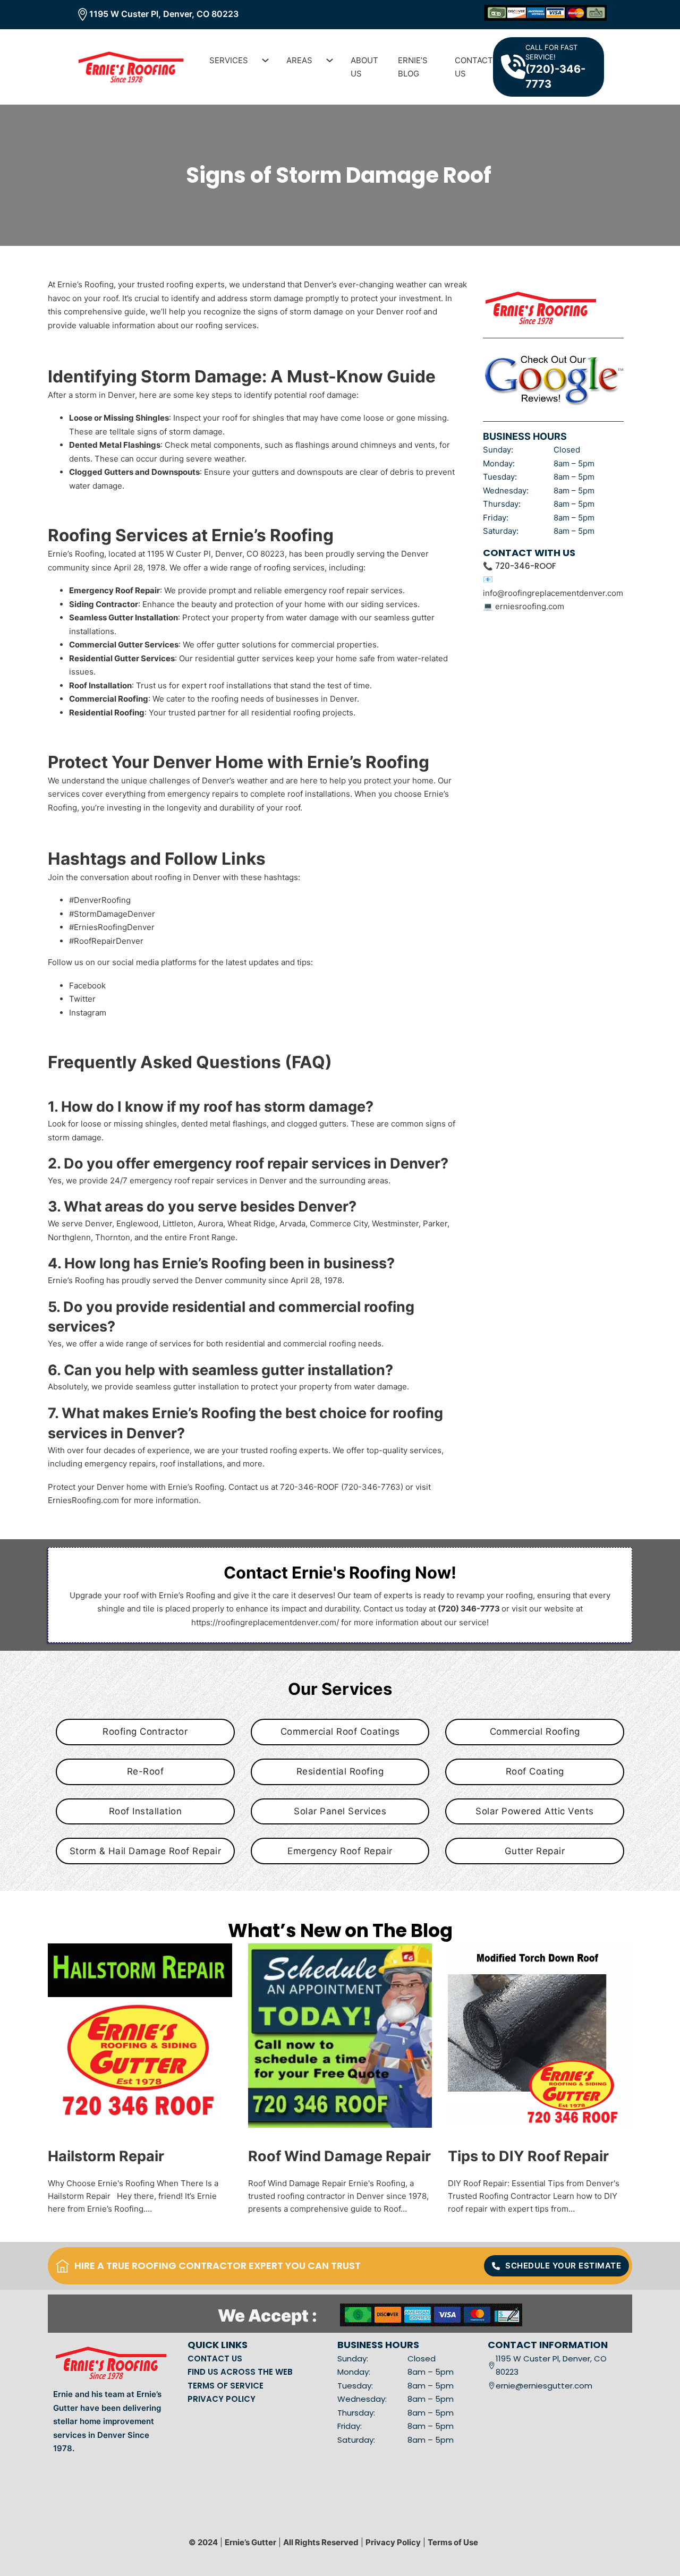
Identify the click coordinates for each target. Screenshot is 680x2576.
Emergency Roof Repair (340, 1851)
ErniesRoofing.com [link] (83, 1500)
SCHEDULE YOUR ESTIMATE (563, 2266)
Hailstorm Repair (106, 2156)
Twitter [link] (82, 999)
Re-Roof (146, 1771)
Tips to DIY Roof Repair (528, 2156)
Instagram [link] (88, 1013)
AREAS (299, 60)
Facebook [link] (87, 986)
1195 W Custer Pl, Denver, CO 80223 (164, 14)
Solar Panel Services (340, 1811)
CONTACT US (215, 2359)
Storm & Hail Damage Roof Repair (146, 1851)
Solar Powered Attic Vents (535, 1811)
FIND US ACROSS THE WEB (240, 2372)
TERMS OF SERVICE (226, 2386)
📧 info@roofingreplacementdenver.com (553, 586)
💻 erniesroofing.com (524, 606)
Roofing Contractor (145, 1731)
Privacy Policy (393, 2542)
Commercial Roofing (535, 1731)
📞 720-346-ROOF (520, 566)
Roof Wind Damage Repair (339, 2156)
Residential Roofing (340, 1771)
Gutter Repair (535, 1851)
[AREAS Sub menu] (326, 60)
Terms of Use (453, 2542)
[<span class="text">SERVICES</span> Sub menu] (261, 60)
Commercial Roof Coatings (340, 1731)
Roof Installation (146, 1811)
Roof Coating (535, 1771)
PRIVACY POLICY (222, 2399)
